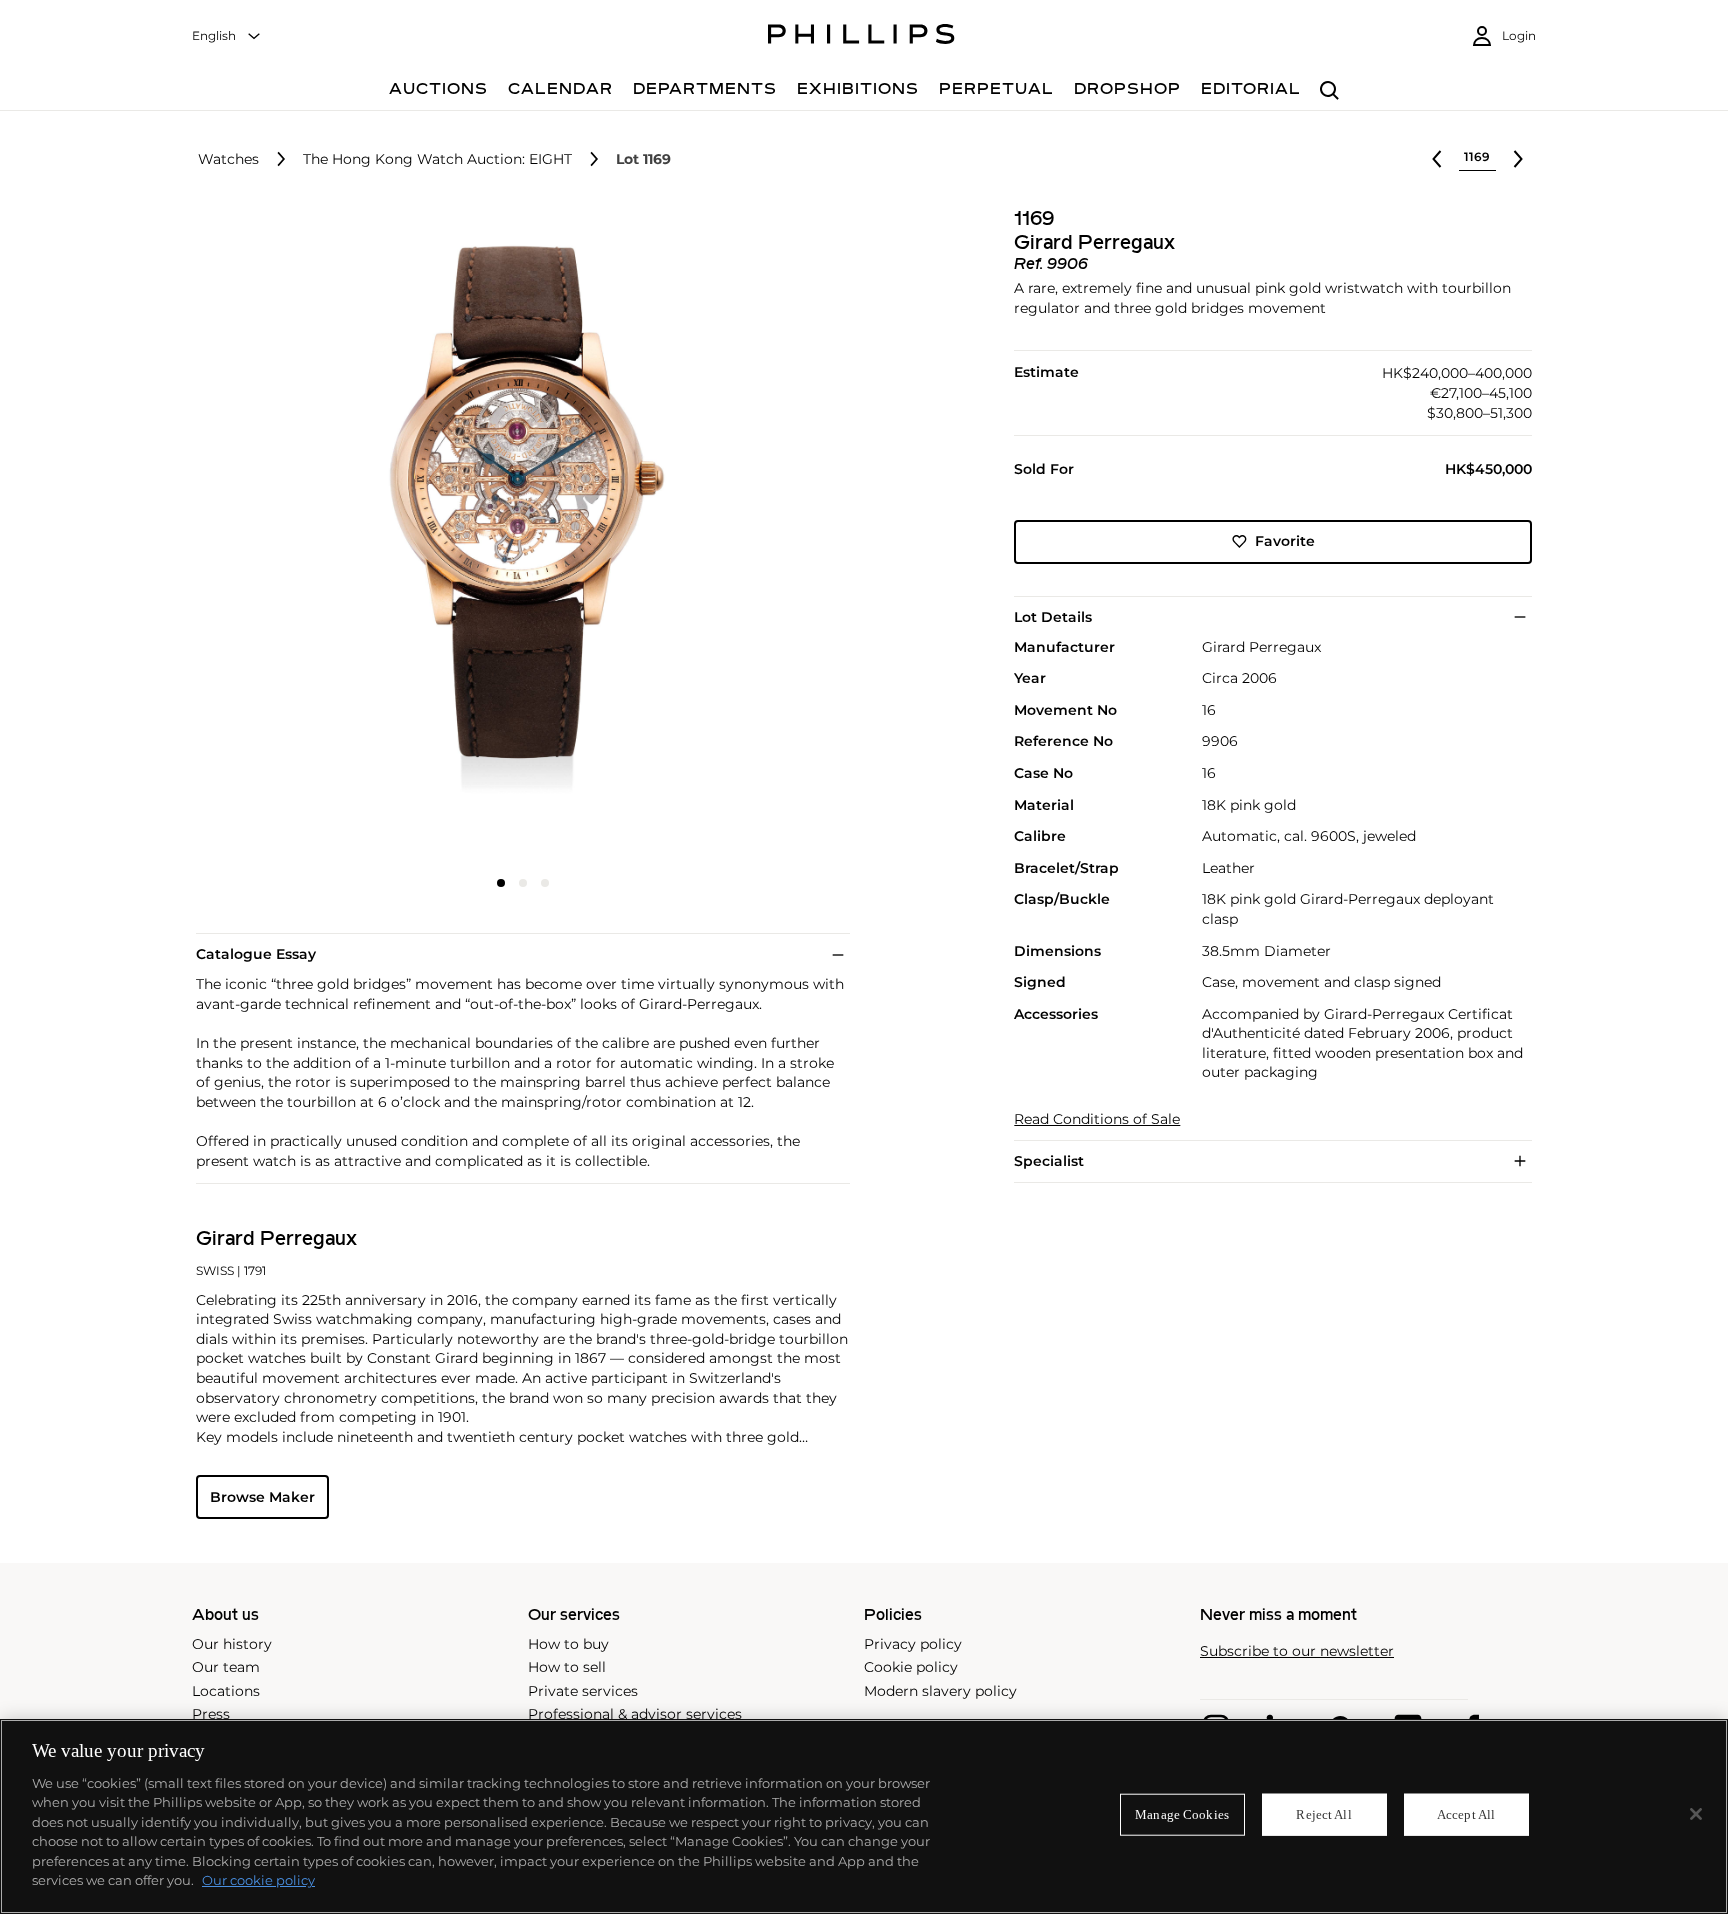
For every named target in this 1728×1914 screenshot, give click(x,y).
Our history (232, 1644)
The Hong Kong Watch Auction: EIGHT (437, 159)
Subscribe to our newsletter (1297, 1651)
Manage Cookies (1182, 1814)
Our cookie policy (258, 1880)
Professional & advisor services (635, 1714)
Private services (583, 1691)
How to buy (568, 1644)
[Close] (1696, 1814)
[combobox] (227, 36)
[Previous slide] (305, 537)
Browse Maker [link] (262, 1497)
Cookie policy (911, 1667)
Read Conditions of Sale (1097, 1119)
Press (211, 1714)
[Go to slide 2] (523, 883)
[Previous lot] (1437, 159)
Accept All (1466, 1814)
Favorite (1285, 541)
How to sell (567, 1667)
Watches (228, 159)
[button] (517, 535)
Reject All (1323, 1814)
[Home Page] (861, 37)
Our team (226, 1667)
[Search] (1329, 91)
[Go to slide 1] (501, 883)
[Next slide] (741, 537)
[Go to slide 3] (545, 883)
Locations (226, 1691)
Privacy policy (913, 1644)
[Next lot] (1518, 159)
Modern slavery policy (940, 1691)
